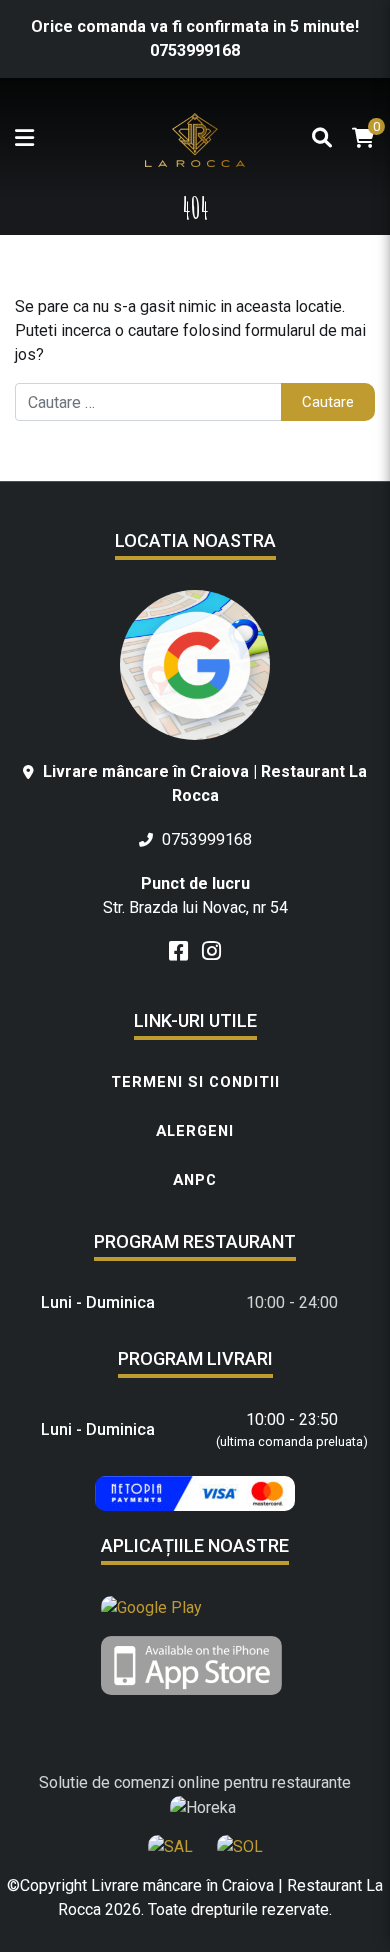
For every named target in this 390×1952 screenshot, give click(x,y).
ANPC (195, 1180)
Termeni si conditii (195, 1082)
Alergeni (195, 1131)
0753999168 (195, 50)
